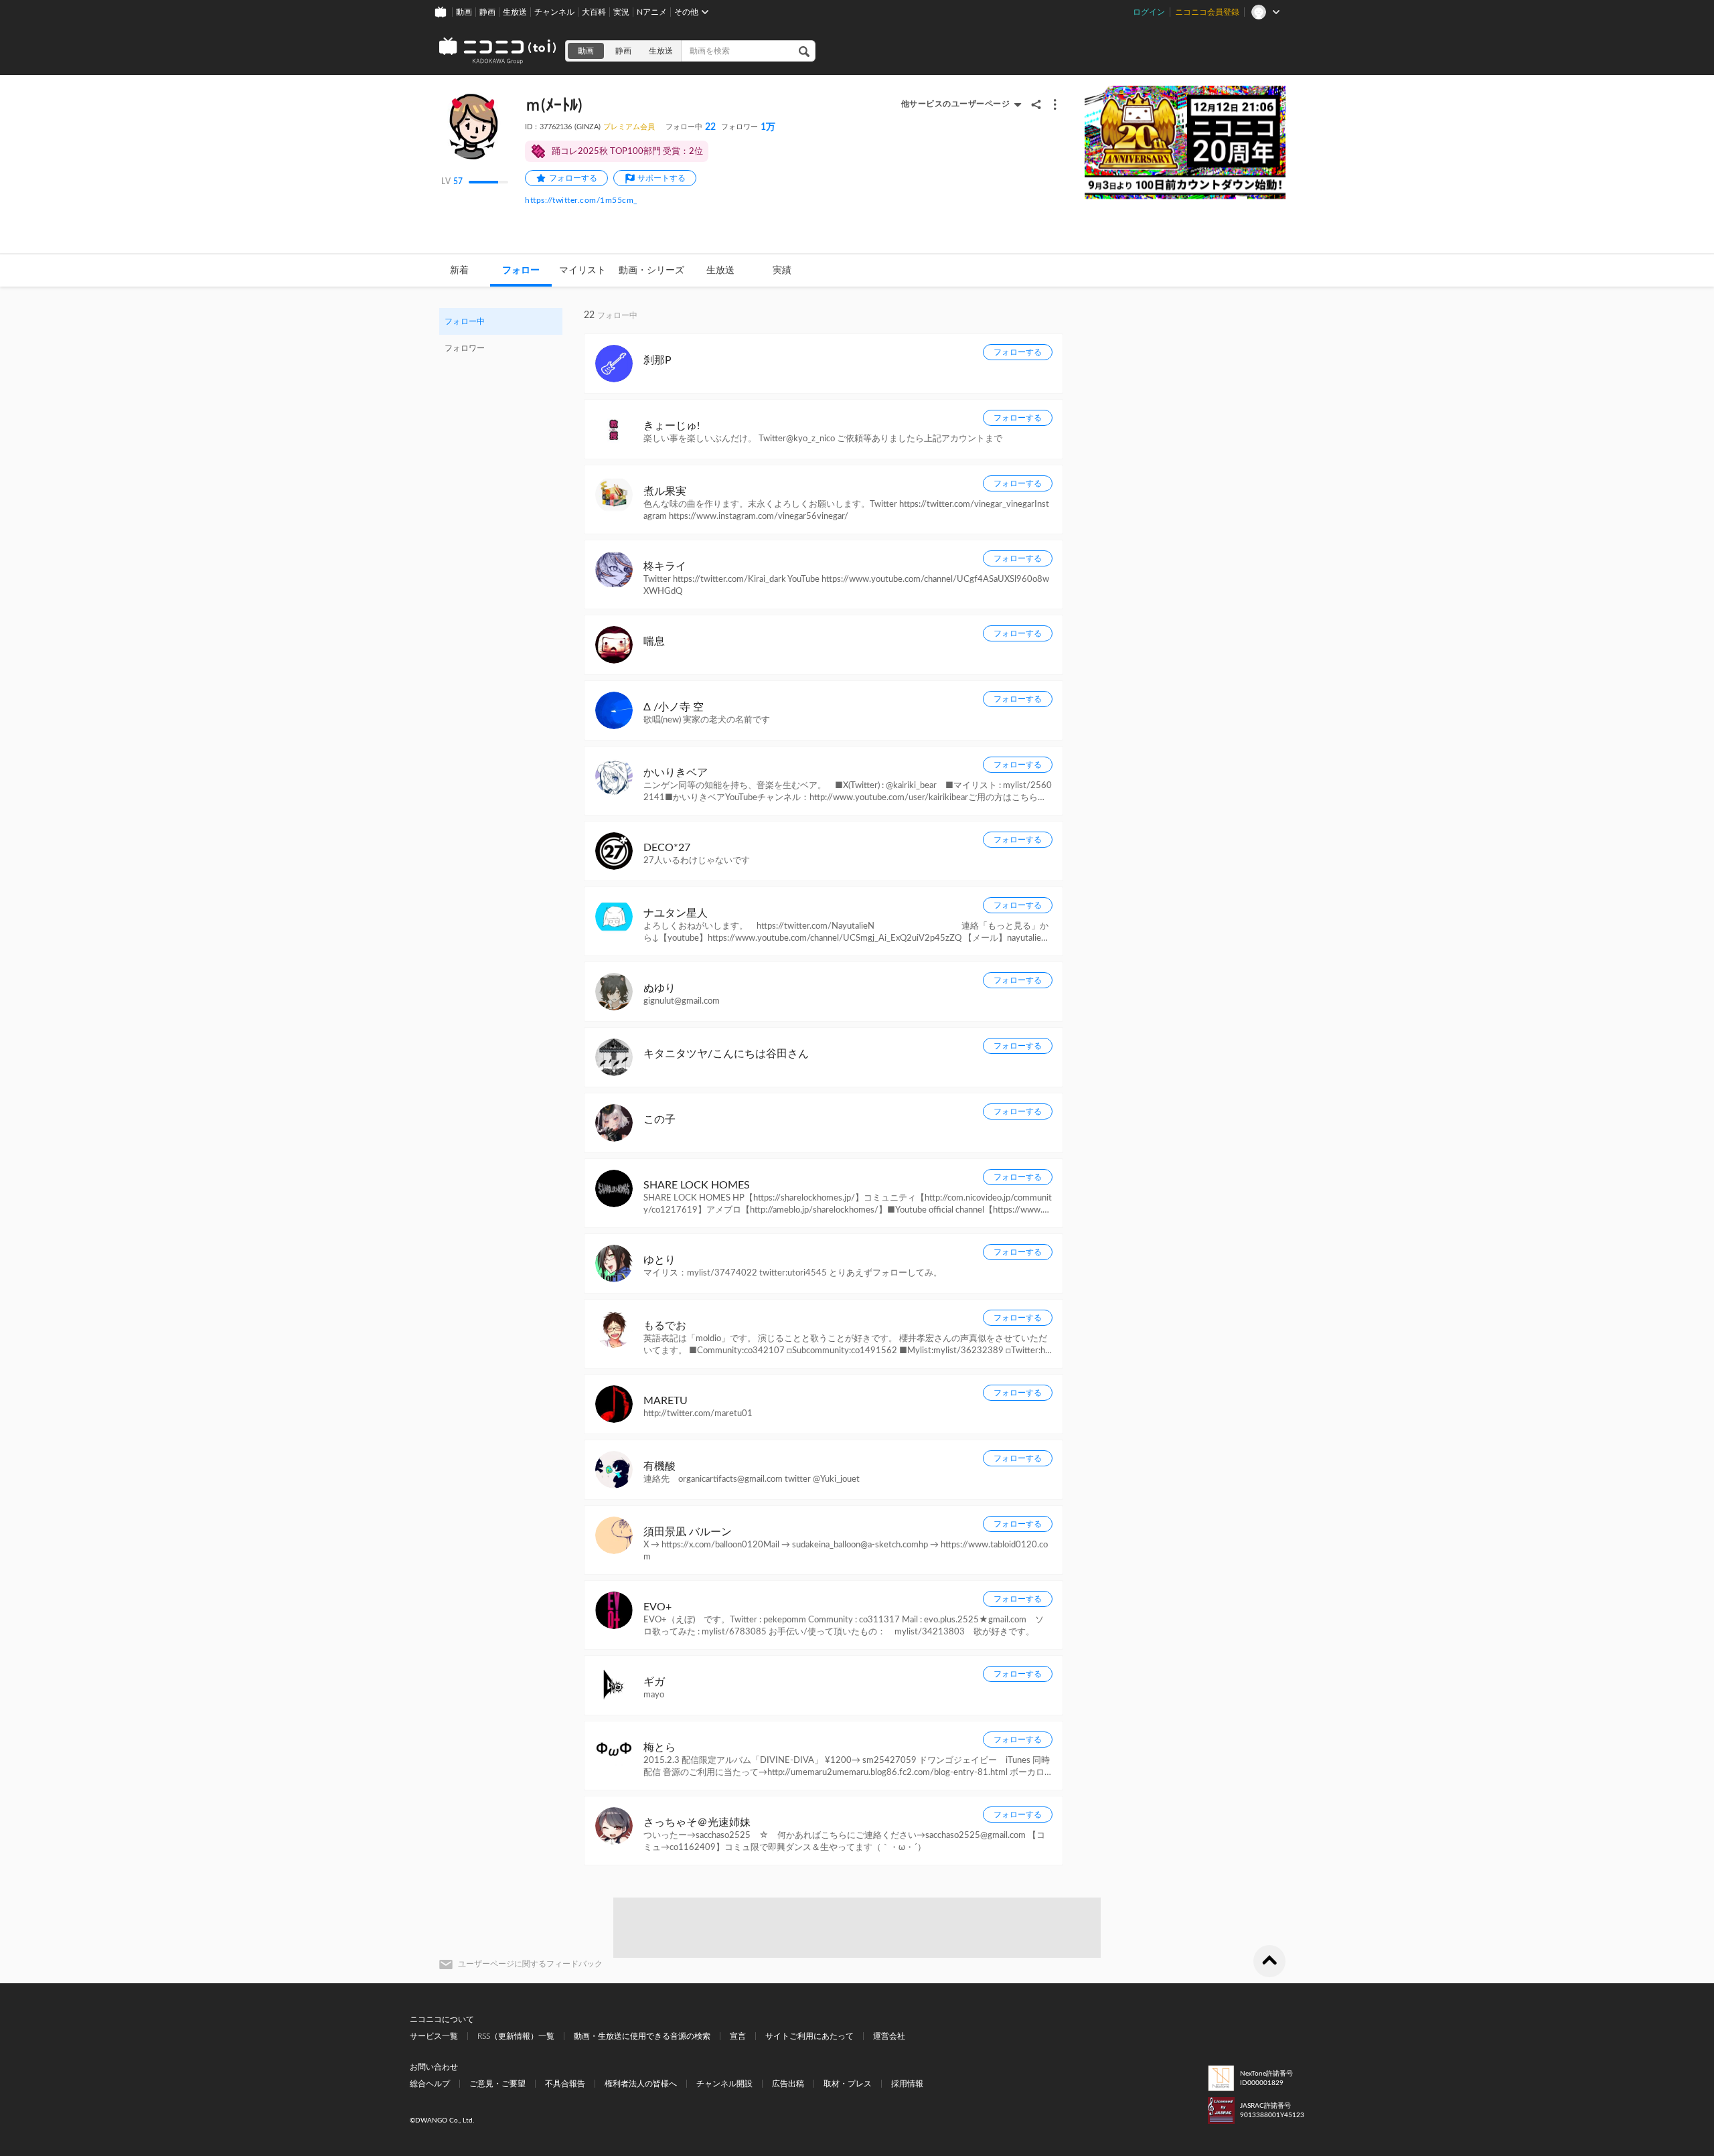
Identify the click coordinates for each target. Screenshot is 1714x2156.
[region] (501, 335)
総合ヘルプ (430, 2084)
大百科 (594, 12)
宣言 (738, 2036)
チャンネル (554, 12)
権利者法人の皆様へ (641, 2084)
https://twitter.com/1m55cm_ (581, 200)
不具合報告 (565, 2084)
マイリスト (582, 271)
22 (691, 127)
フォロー (521, 271)
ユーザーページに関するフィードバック (530, 1964)
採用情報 (907, 2084)
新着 (459, 271)
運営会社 (889, 2036)
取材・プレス (848, 2084)
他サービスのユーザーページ (956, 104)
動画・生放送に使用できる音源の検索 (642, 2036)
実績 (782, 271)
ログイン (1149, 12)
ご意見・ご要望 (497, 2084)
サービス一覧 (434, 2036)
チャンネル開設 (724, 2084)
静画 (487, 12)
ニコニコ (498, 51)
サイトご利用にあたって (809, 2036)
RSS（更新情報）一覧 (516, 2036)
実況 (621, 12)
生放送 (515, 12)
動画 (464, 12)
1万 (748, 127)
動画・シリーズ (651, 271)
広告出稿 (788, 2084)
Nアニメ (652, 12)
